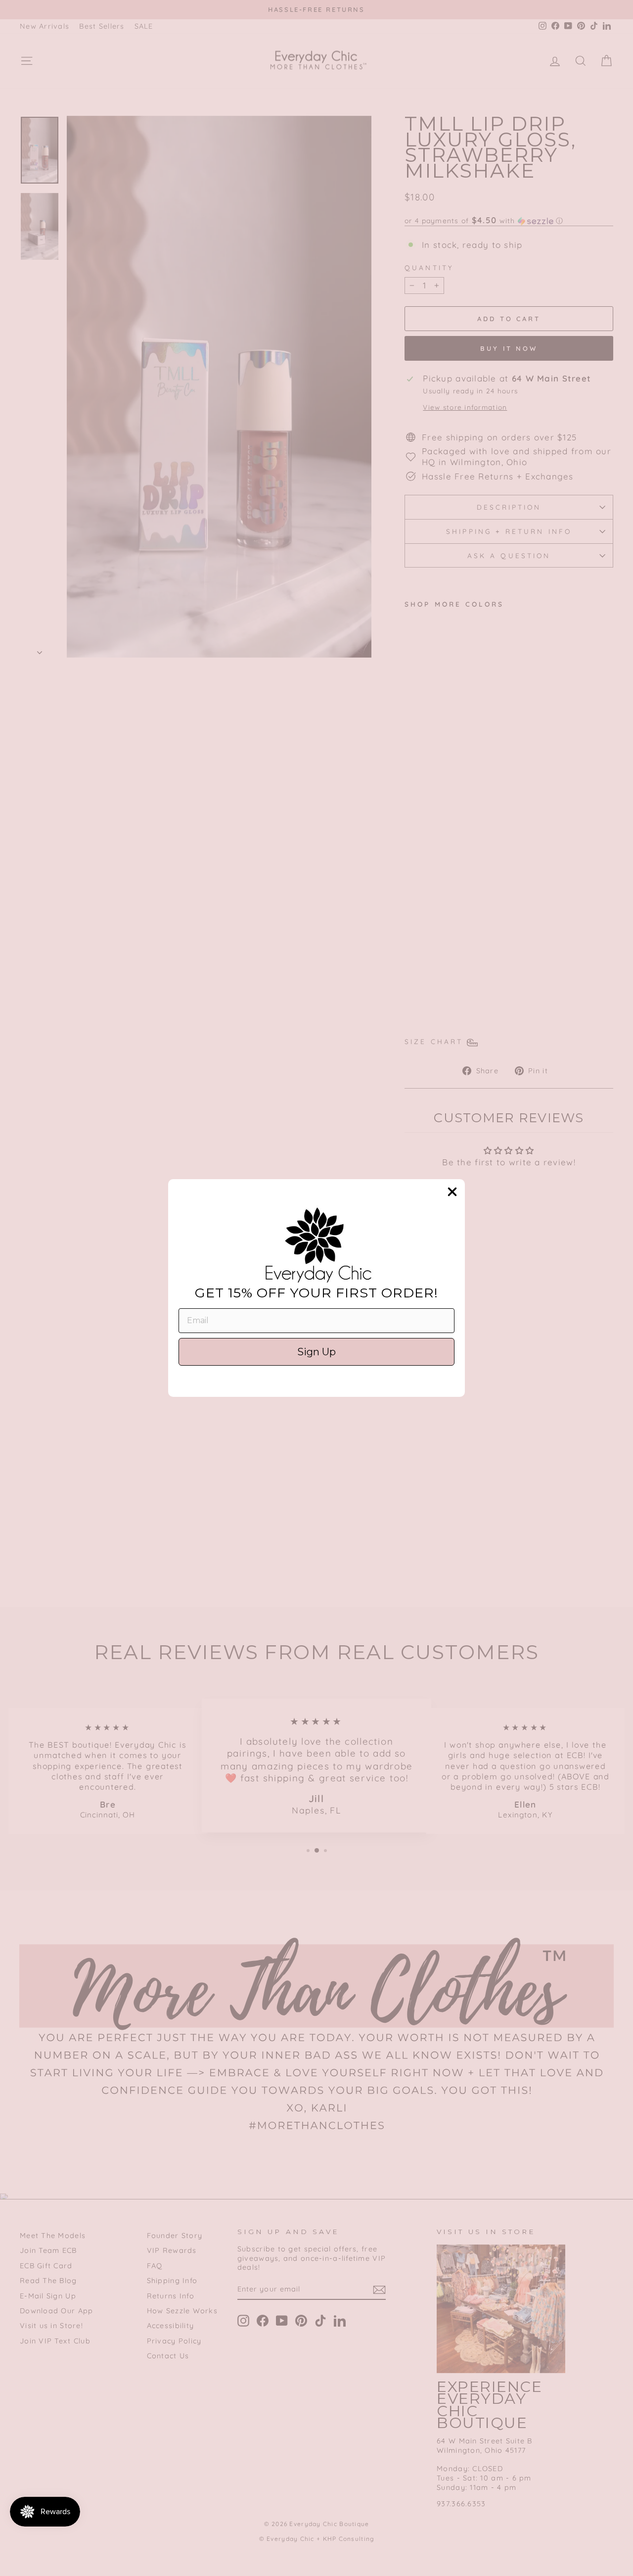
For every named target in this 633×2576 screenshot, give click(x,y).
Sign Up (316, 1352)
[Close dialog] (452, 1192)
